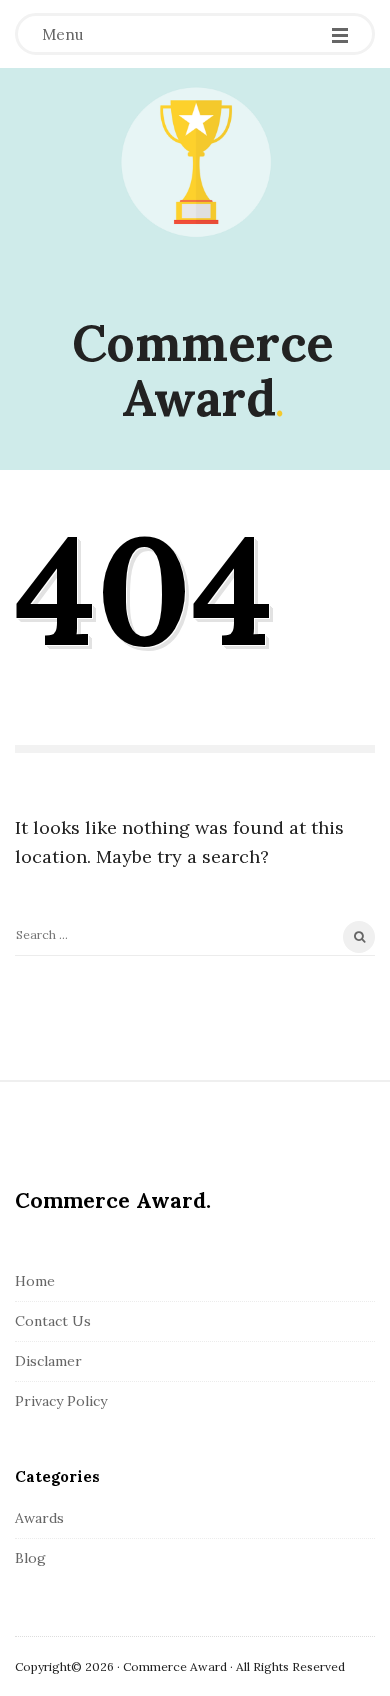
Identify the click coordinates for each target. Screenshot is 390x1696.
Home (35, 1281)
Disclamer (48, 1361)
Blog (30, 1558)
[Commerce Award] (195, 163)
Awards (39, 1518)
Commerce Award (203, 370)
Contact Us (53, 1321)
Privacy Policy (61, 1401)
